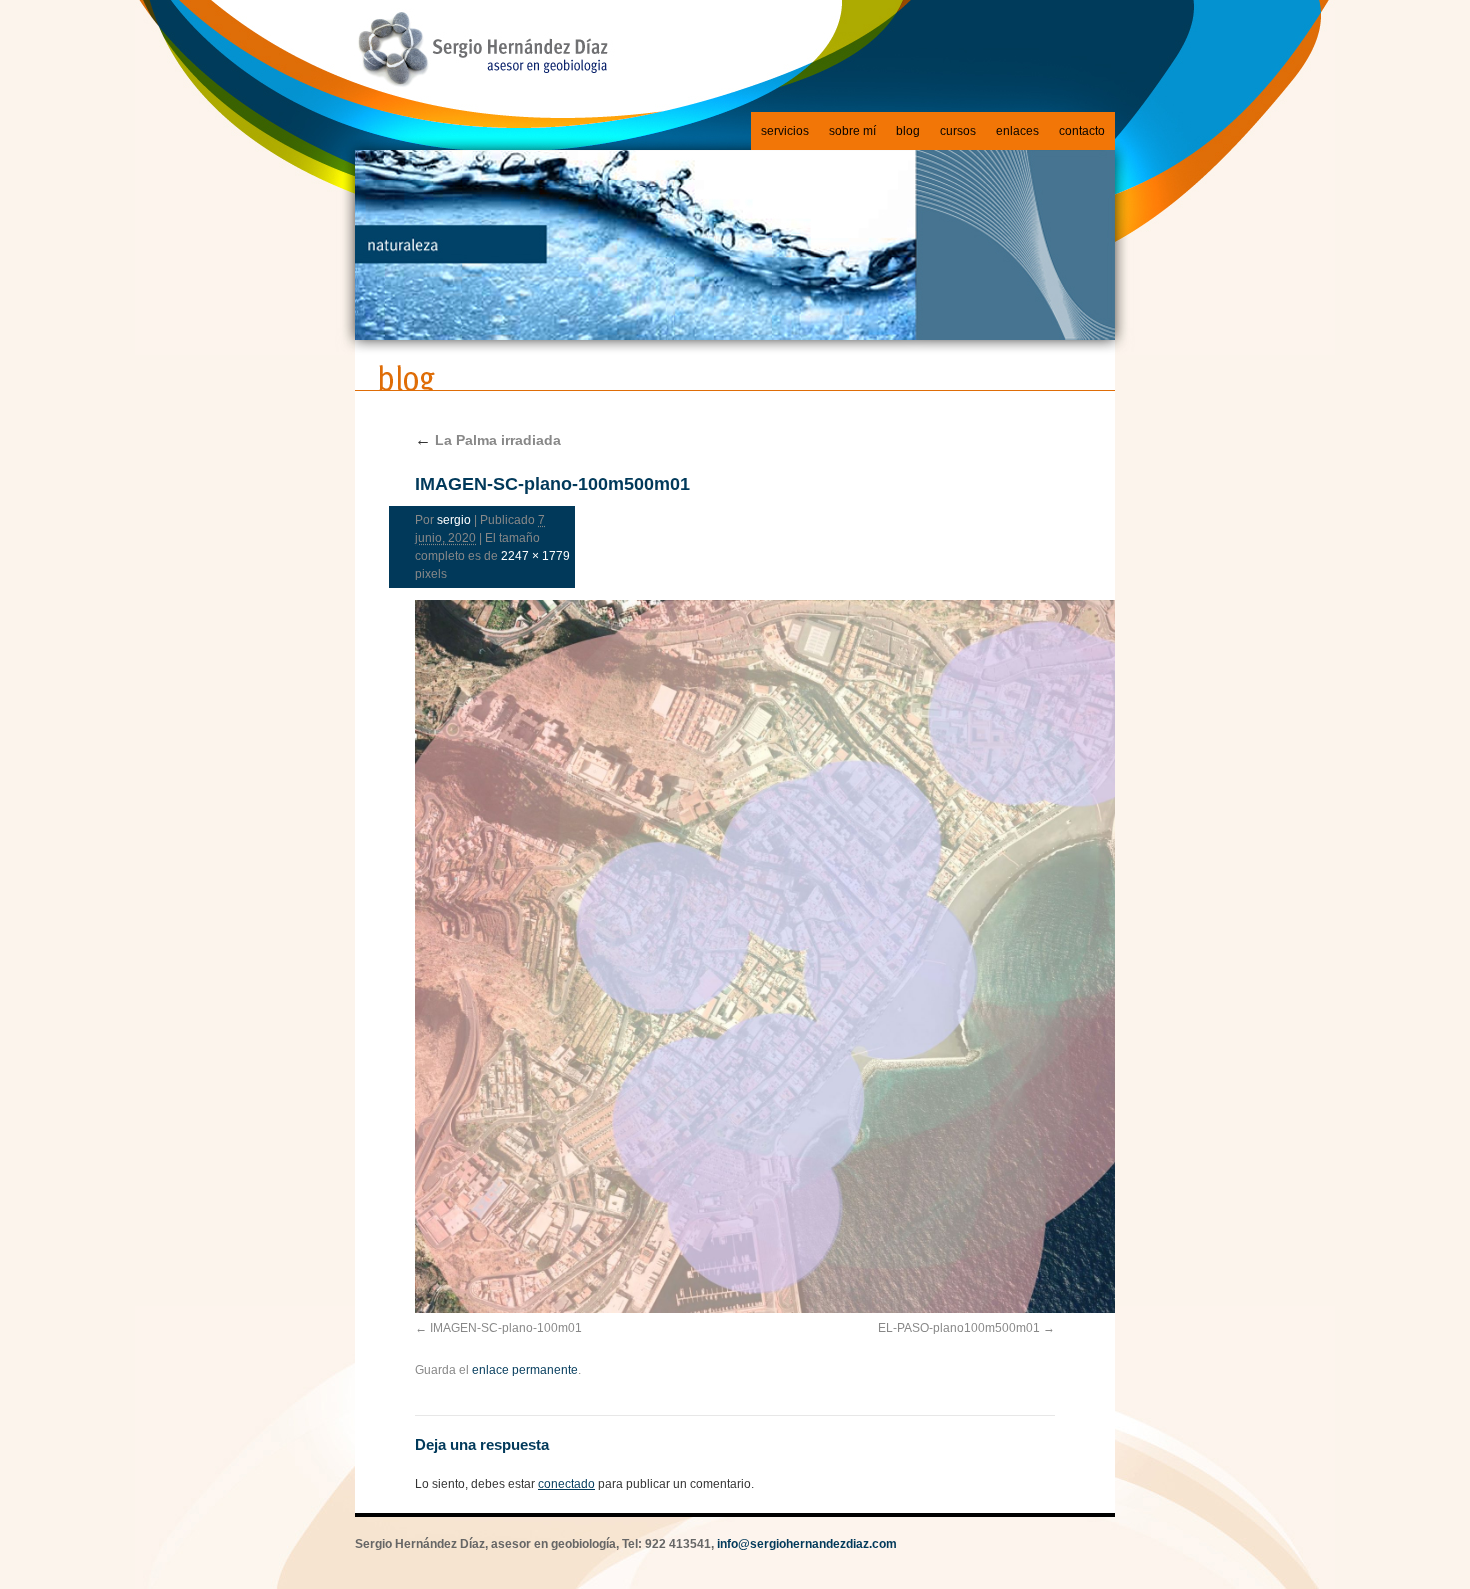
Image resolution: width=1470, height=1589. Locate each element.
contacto (1082, 131)
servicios (785, 131)
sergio (454, 520)
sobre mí (852, 131)
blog (908, 131)
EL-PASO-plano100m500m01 (959, 1328)
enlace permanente (525, 1370)
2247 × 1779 (535, 556)
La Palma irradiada (488, 440)
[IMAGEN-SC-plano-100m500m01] (735, 956)
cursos (958, 131)
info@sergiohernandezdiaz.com (807, 1544)
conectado (566, 1484)
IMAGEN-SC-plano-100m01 (506, 1328)
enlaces (1017, 131)
